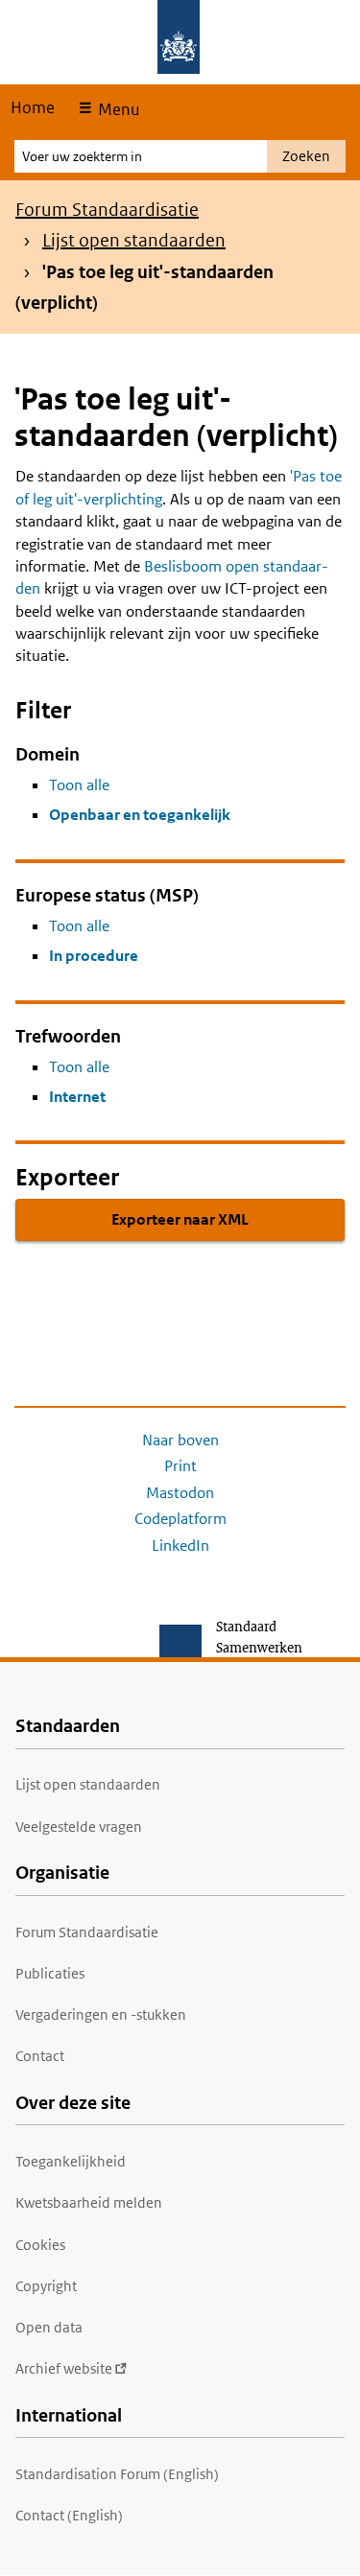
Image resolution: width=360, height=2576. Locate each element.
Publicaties (50, 1973)
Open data (49, 2327)
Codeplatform (180, 1519)
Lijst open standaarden (134, 240)
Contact (40, 2056)
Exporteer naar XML (180, 1219)
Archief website (64, 2368)
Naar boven (180, 1440)
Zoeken (306, 156)
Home (33, 107)
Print (180, 1466)
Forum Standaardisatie (107, 210)
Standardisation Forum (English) (117, 2474)
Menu (117, 109)
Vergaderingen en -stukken (101, 2014)
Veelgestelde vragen (79, 1827)
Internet (77, 1097)
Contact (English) (69, 2515)
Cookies (40, 2245)
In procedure (94, 956)
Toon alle (79, 785)
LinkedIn (180, 1546)
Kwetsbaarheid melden (89, 2202)
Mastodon (180, 1493)
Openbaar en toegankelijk (140, 815)
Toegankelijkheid (71, 2161)
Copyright (46, 2286)
